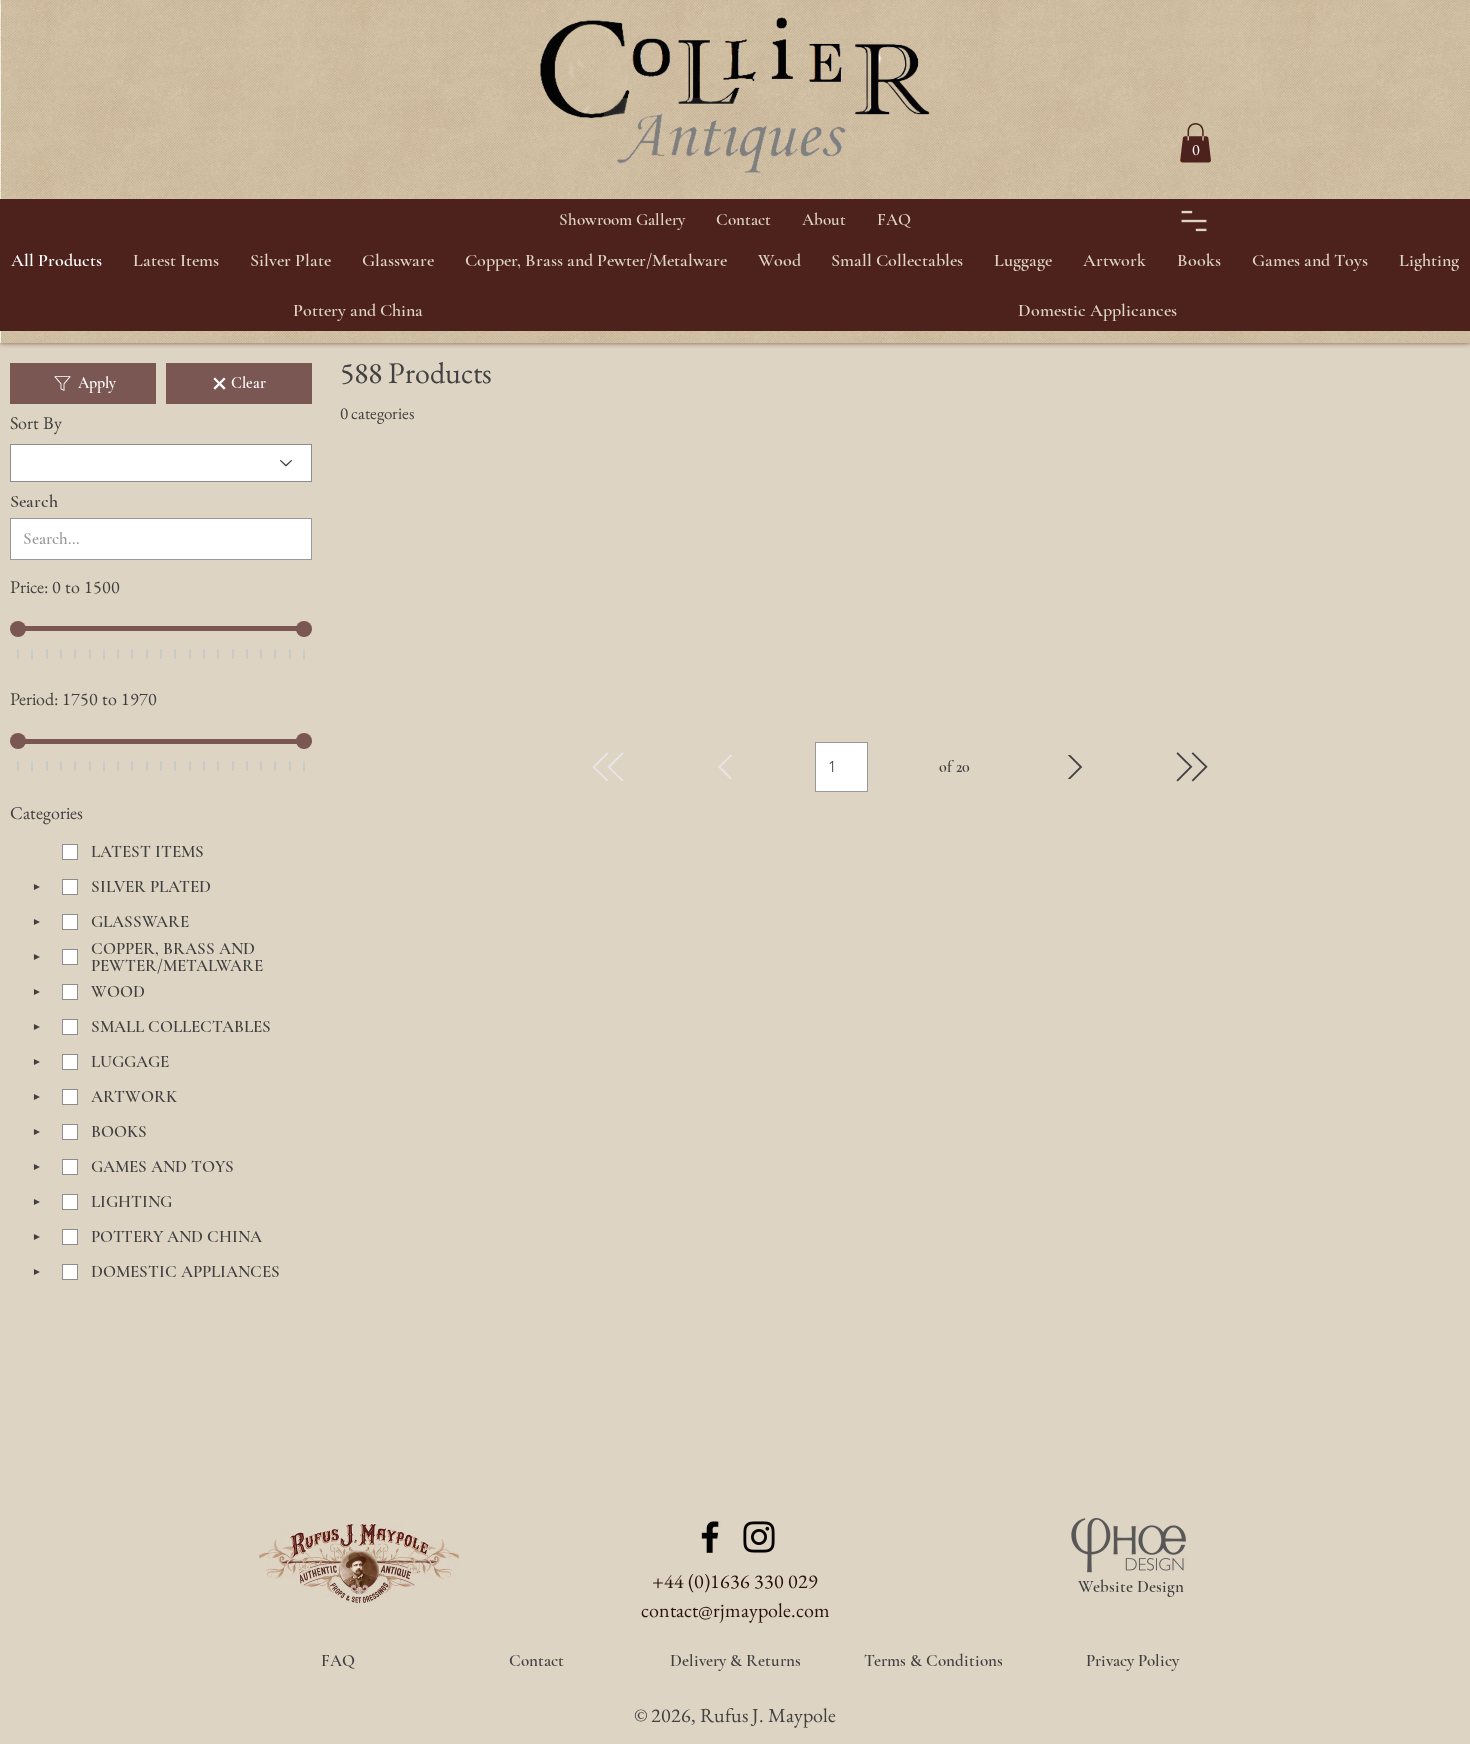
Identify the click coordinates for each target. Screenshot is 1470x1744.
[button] (291, 260)
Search (34, 501)
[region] (1420, 100)
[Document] (1194, 220)
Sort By (36, 423)
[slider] (18, 629)
